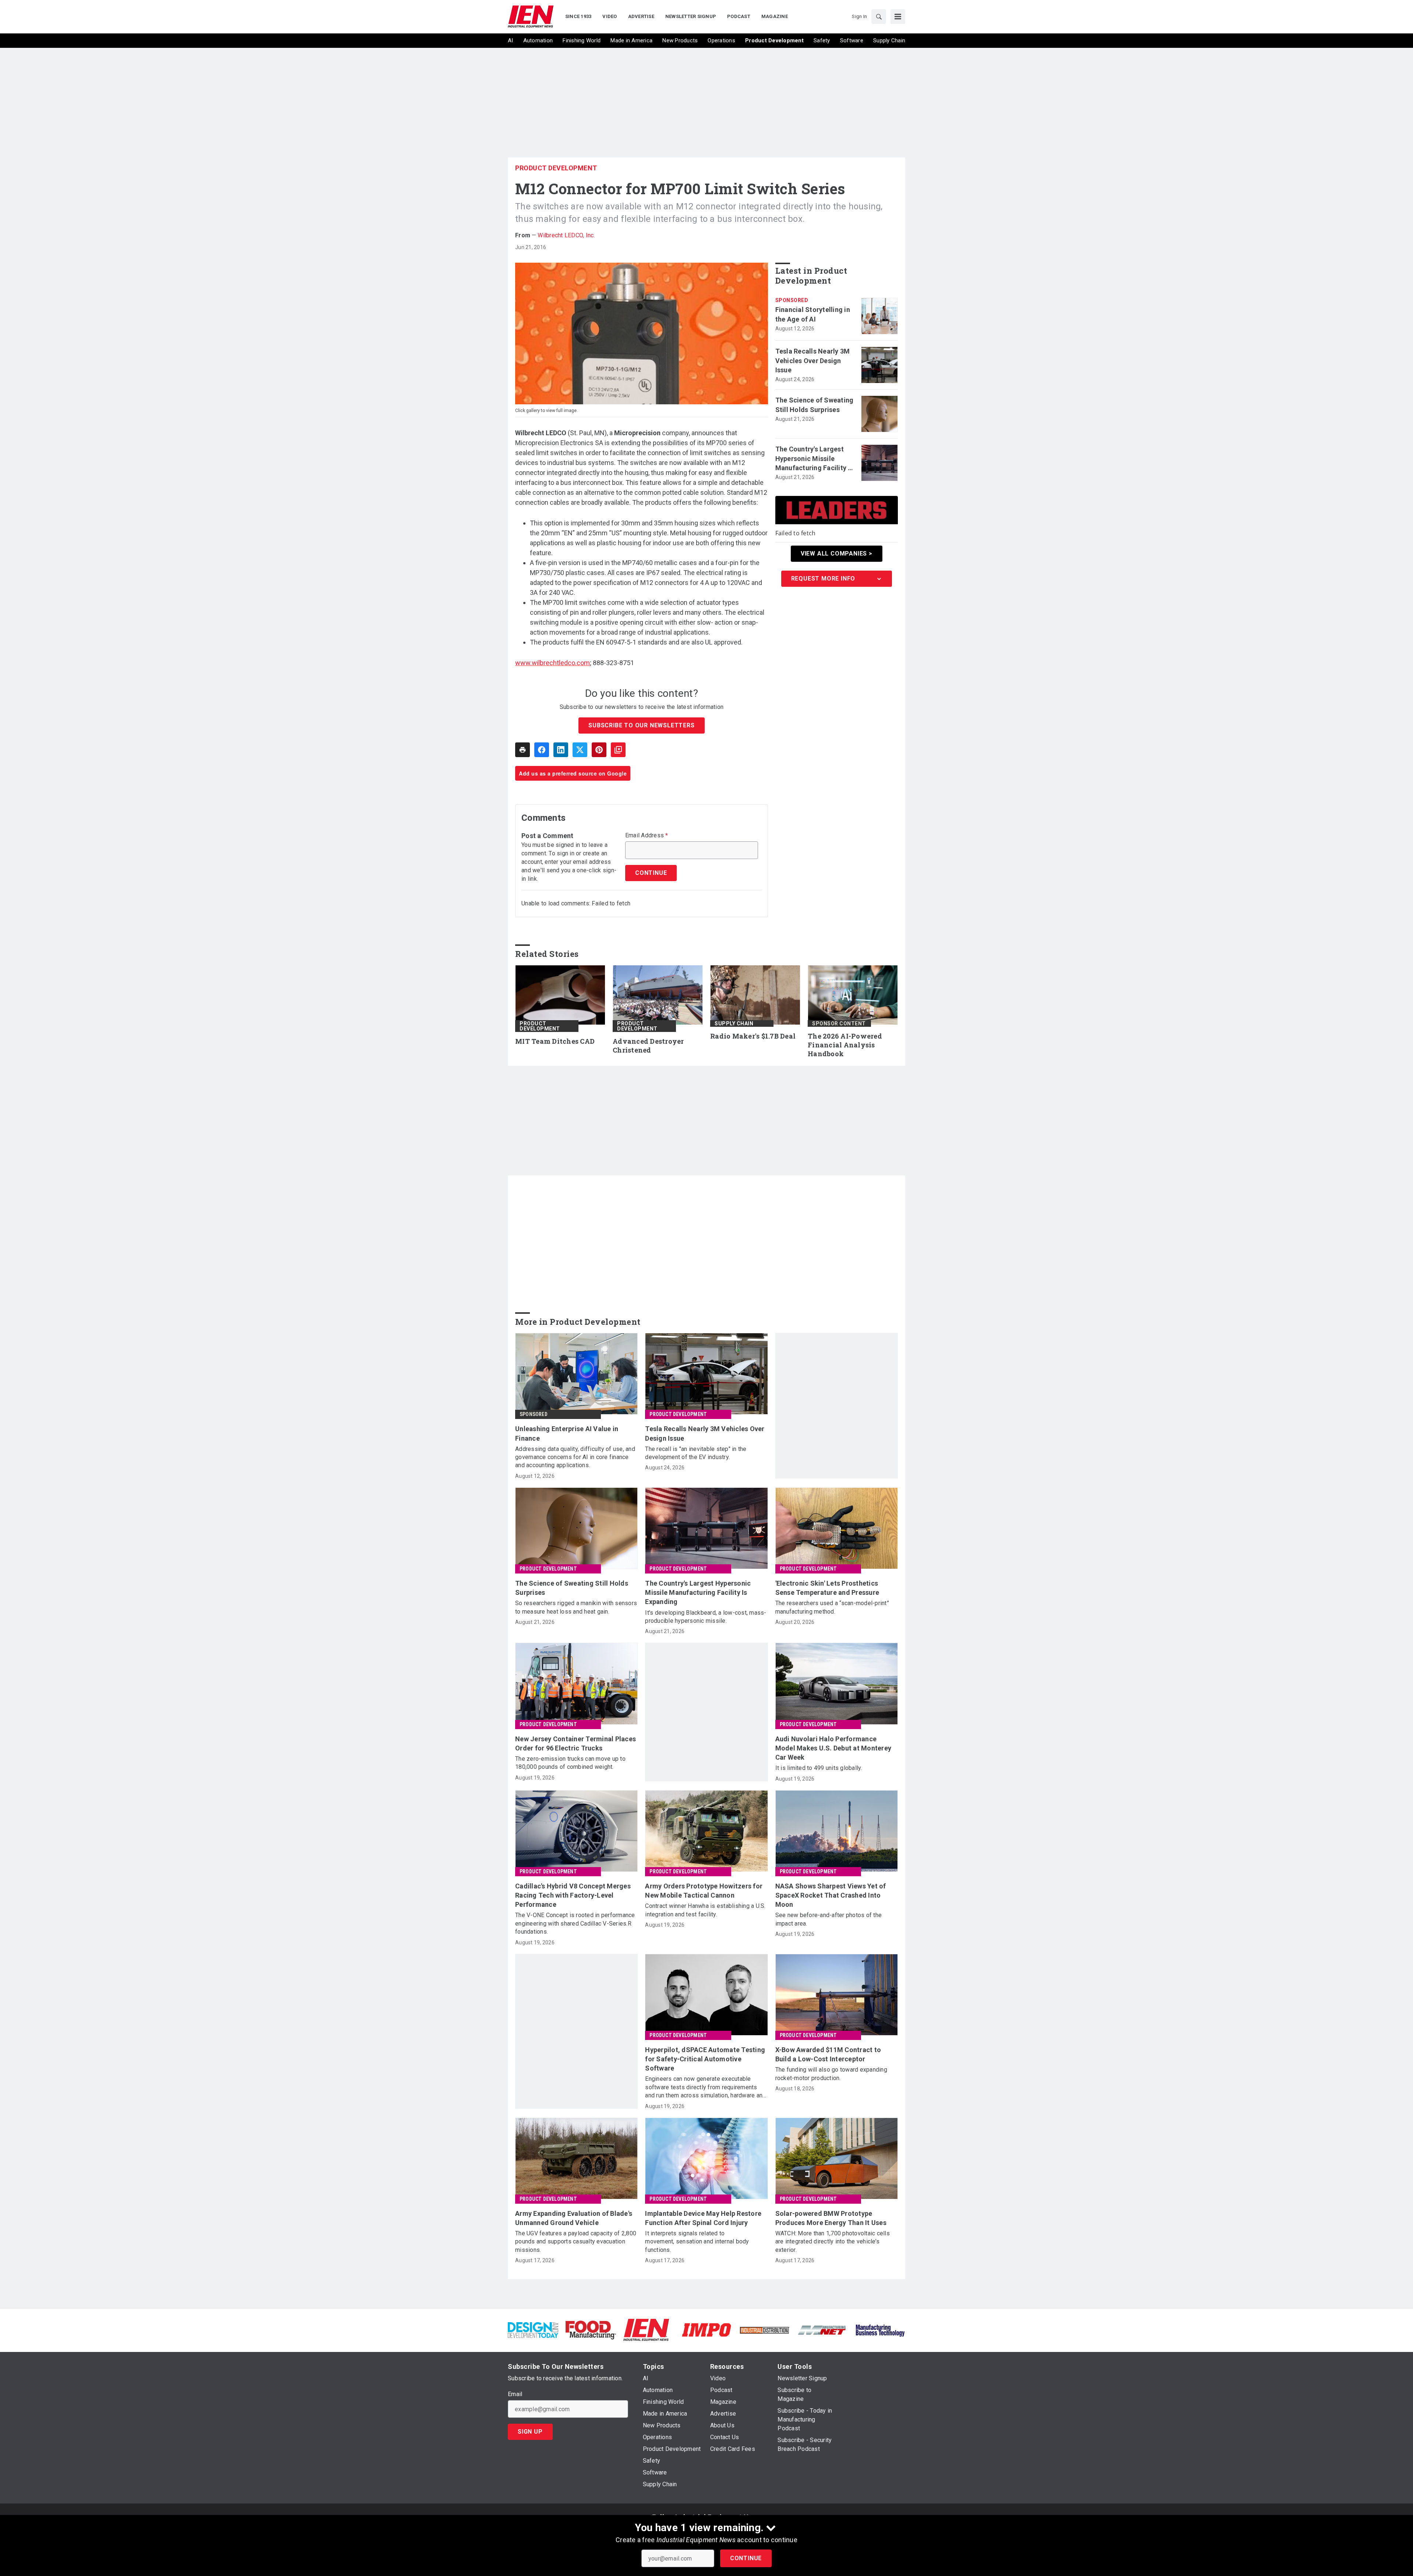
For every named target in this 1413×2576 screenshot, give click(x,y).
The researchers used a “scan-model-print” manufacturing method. (832, 1607)
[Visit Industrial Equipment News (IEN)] (646, 2330)
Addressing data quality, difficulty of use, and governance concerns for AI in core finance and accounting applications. (575, 1457)
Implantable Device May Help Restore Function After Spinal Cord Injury (703, 2218)
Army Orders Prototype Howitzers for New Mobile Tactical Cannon (704, 1891)
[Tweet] (580, 750)
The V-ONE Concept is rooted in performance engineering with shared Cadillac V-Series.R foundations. (575, 1923)
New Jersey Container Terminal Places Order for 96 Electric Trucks (576, 1743)
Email (515, 2394)
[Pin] (599, 750)
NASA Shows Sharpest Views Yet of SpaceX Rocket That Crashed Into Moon (831, 1895)
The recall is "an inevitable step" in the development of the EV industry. (696, 1453)
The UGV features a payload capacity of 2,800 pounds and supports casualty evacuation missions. (576, 2242)
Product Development (556, 168)
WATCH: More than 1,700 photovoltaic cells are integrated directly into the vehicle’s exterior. (833, 2242)
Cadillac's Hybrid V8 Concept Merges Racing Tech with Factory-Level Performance (573, 1895)
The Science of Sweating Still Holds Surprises (814, 405)
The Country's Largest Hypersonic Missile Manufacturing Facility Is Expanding (814, 459)
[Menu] (898, 17)
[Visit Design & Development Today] (533, 2330)
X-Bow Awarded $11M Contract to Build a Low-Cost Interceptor (828, 2054)
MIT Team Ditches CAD (555, 1041)
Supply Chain (734, 1023)
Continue (746, 2558)
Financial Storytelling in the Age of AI (813, 314)
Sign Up (530, 2432)
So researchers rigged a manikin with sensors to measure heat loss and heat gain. (576, 1607)
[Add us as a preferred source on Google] (618, 750)
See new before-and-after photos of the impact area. (829, 1919)
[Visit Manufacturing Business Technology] (880, 2330)
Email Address (647, 835)
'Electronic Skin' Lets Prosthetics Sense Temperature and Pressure (827, 1588)
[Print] (523, 750)
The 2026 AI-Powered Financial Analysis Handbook (845, 1045)
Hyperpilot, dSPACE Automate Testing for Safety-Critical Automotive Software (705, 2059)
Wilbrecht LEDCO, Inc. (566, 235)
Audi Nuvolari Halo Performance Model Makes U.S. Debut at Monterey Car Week (833, 1748)
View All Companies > (837, 553)
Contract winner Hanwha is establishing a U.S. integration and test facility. (705, 1910)
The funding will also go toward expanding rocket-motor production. (831, 2074)
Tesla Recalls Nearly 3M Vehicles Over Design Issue (813, 360)
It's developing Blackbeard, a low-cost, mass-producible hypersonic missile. (706, 1617)
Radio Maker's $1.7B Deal (753, 1036)
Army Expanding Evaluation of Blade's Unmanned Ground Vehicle (574, 2218)
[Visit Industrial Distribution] (764, 2330)
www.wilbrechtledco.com (553, 663)
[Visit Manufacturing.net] (822, 2330)
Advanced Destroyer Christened (648, 1046)
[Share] (542, 750)
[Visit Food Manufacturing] (591, 2330)
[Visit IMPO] (706, 2330)
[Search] (879, 17)
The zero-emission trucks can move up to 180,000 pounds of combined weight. (570, 1763)
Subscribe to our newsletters (641, 725)
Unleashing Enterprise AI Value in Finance (567, 1433)
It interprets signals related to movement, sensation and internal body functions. (697, 2242)
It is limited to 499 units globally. (819, 1768)
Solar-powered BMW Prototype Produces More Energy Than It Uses (831, 2218)
